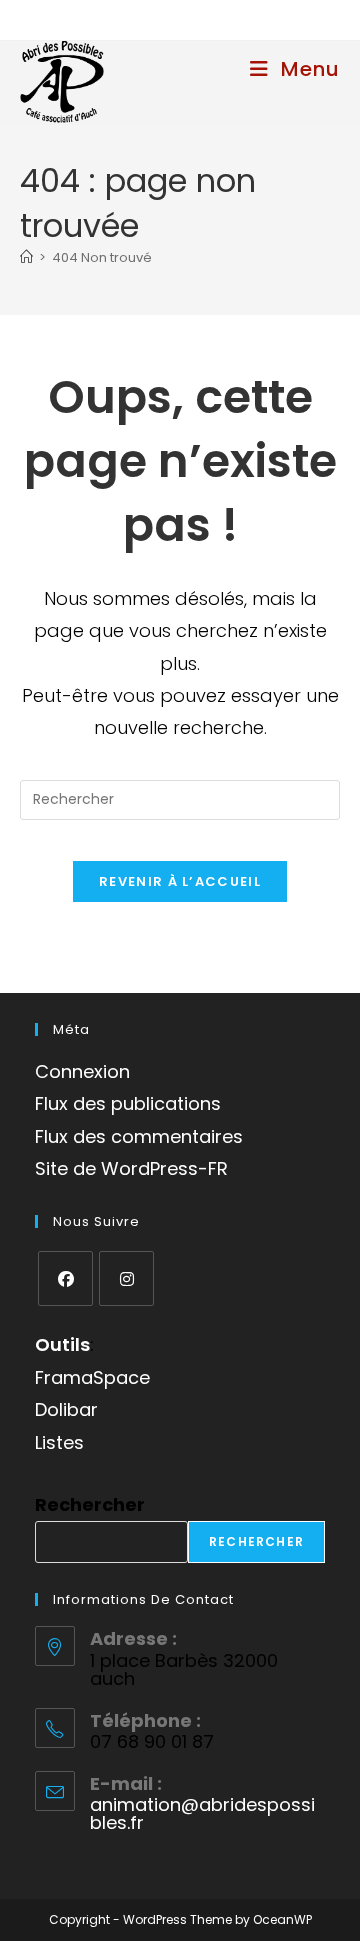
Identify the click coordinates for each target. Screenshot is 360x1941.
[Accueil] (26, 257)
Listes (59, 1442)
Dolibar (66, 1409)
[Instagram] (126, 1278)
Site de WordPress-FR (131, 1168)
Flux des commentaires (139, 1136)
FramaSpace (92, 1377)
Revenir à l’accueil (180, 881)
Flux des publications (128, 1103)
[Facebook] (65, 1278)
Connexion (82, 1071)
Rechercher (90, 1504)
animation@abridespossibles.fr (202, 1813)
